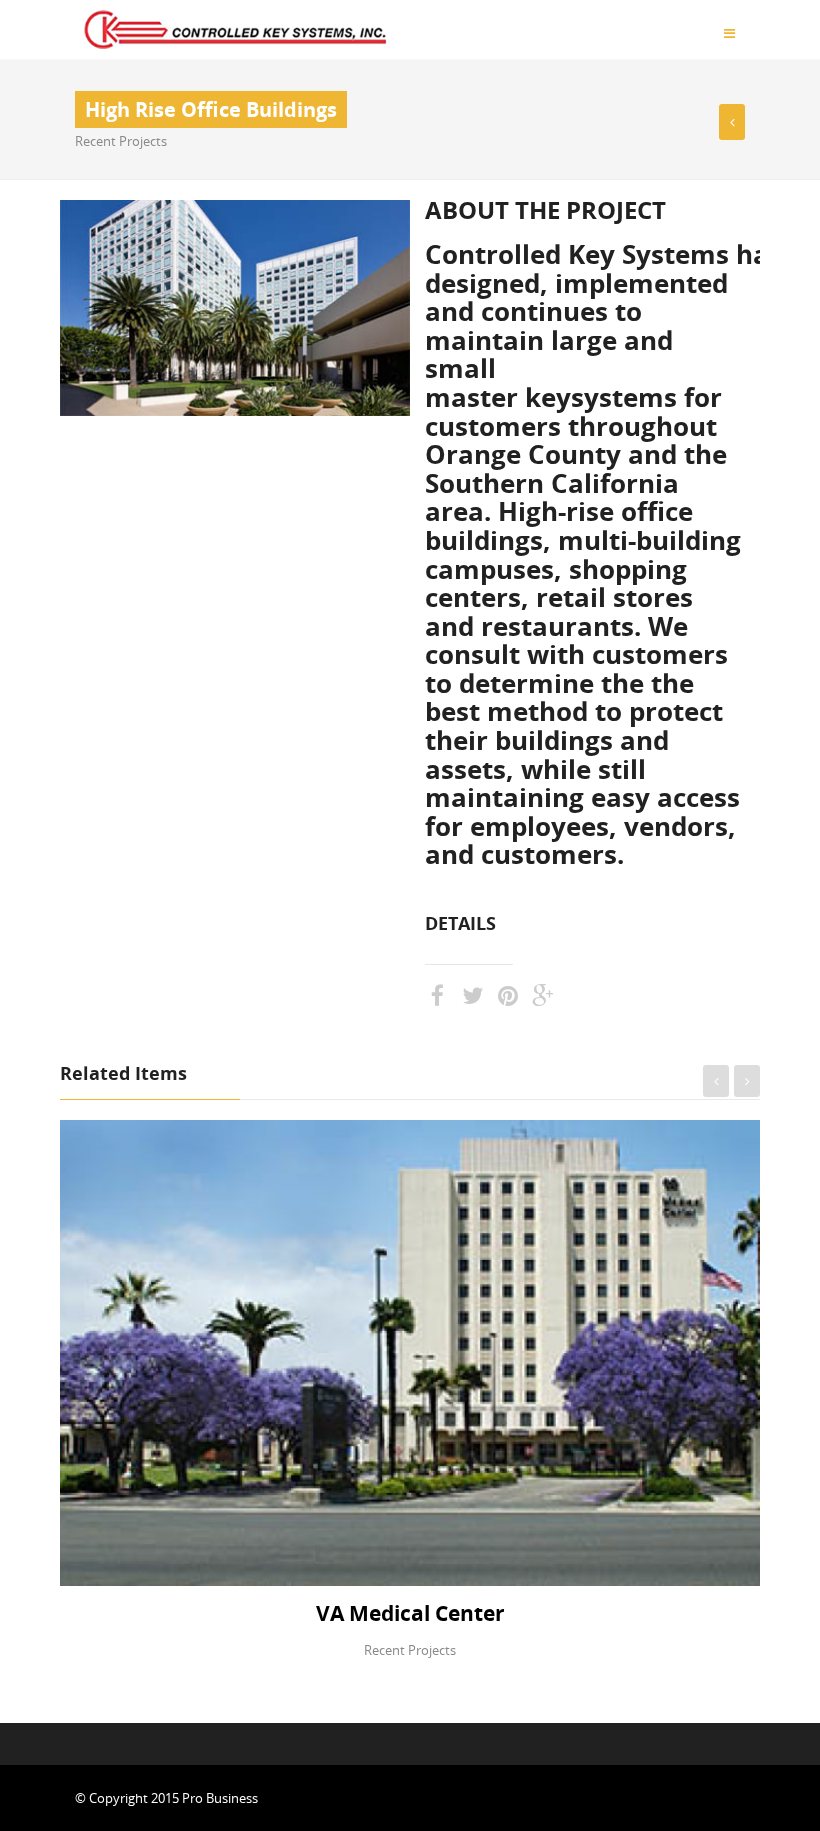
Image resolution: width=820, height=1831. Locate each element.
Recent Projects (121, 141)
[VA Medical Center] (732, 122)
